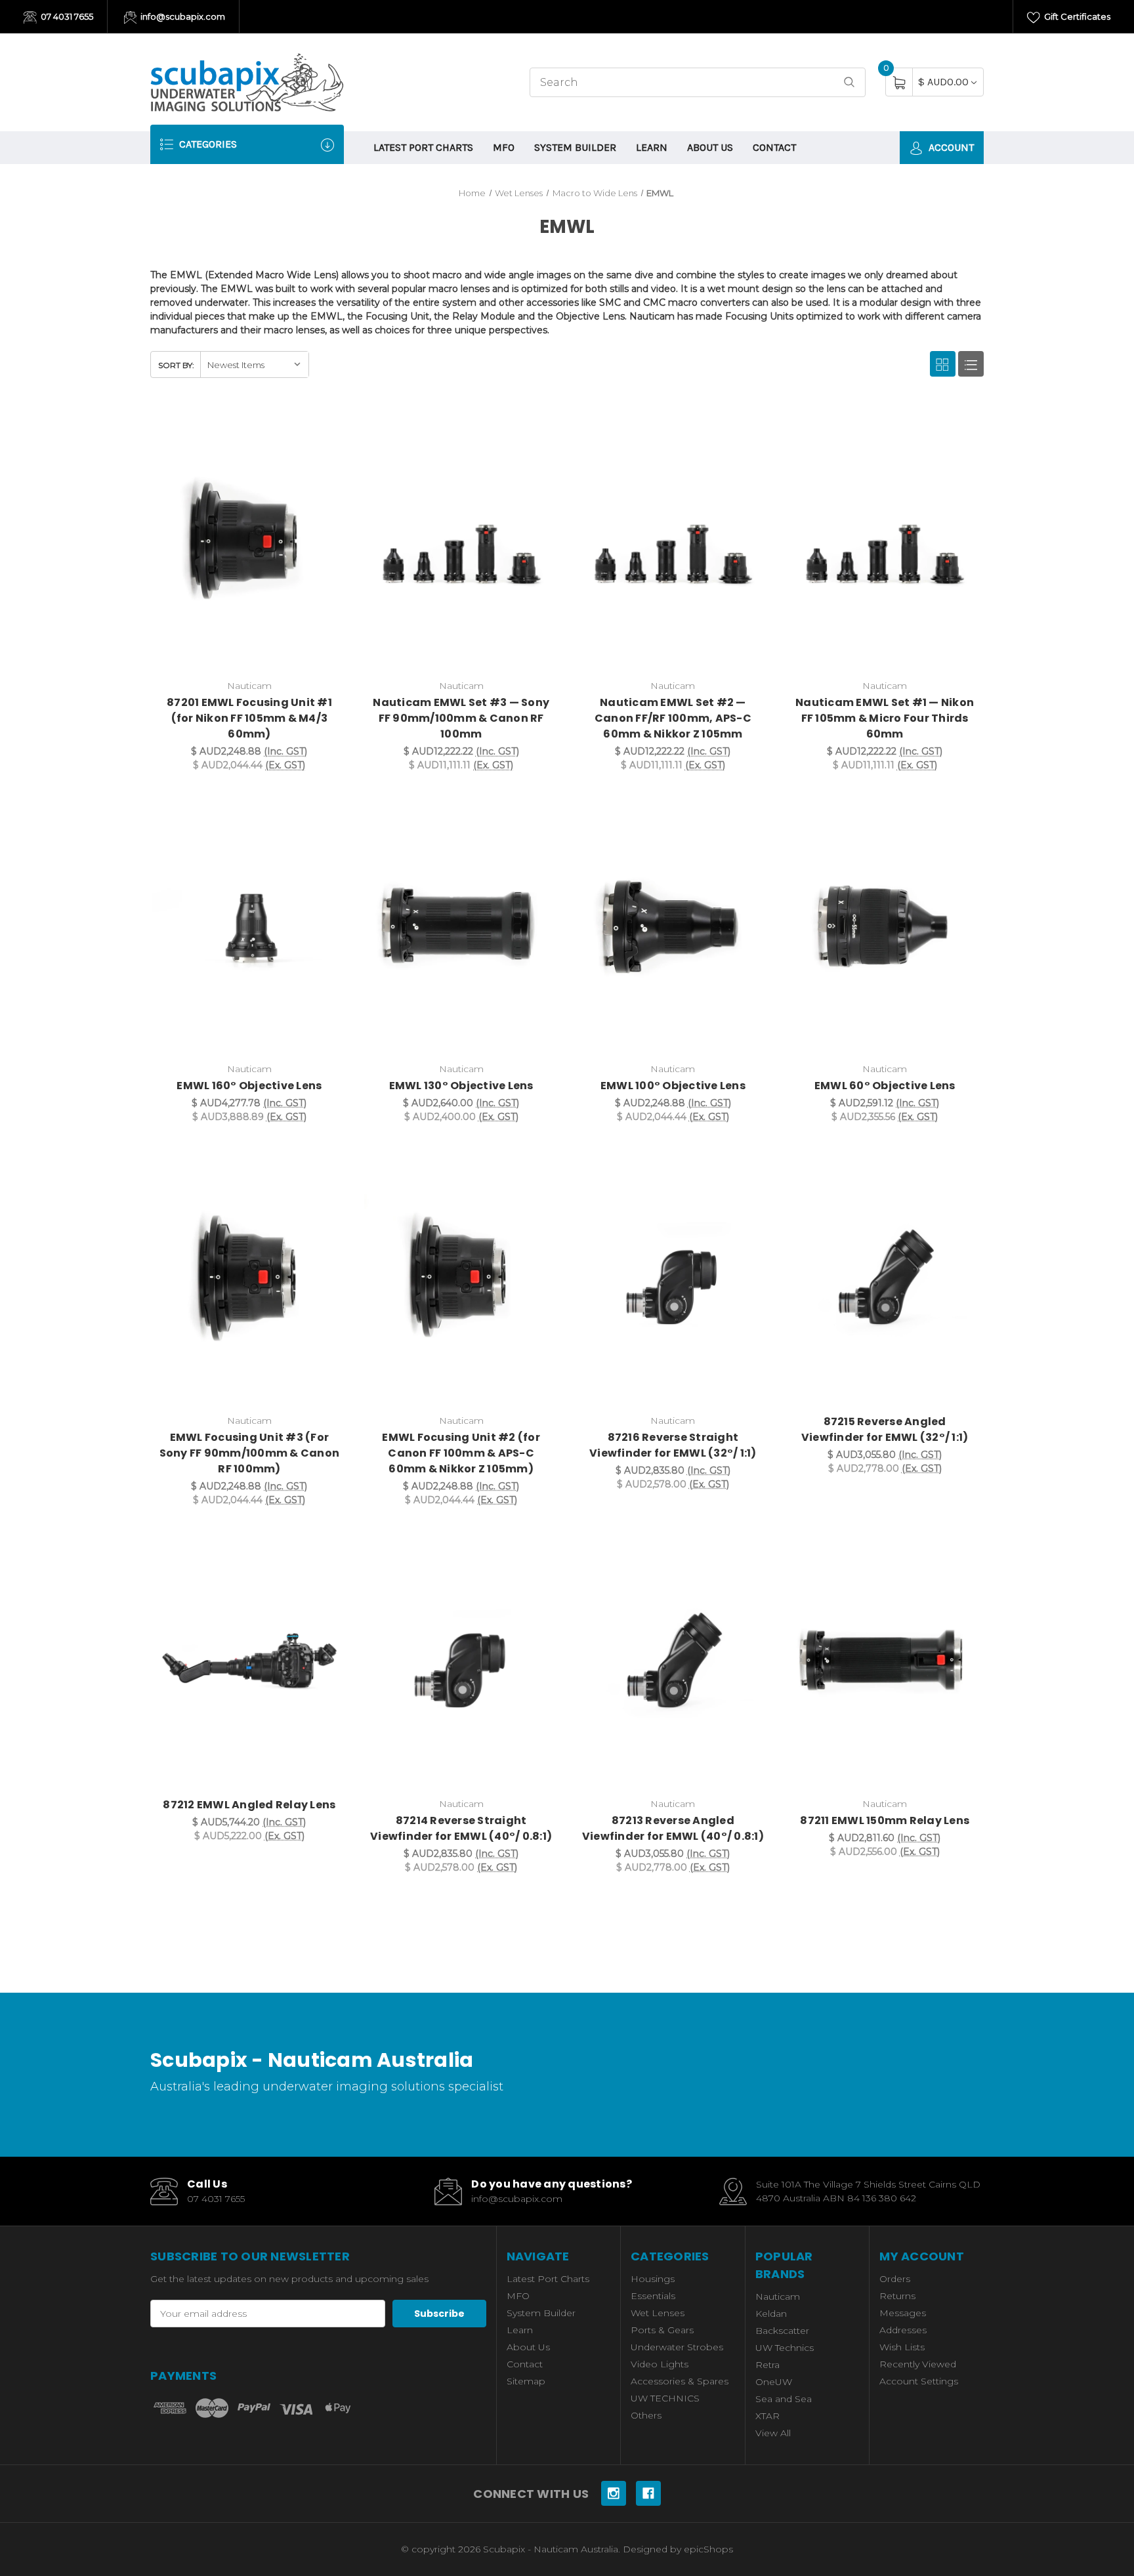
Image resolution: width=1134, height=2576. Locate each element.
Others (646, 2415)
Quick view (296, 426)
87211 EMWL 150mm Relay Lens (885, 1820)
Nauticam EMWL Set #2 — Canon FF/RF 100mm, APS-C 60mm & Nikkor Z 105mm (673, 718)
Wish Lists (902, 2347)
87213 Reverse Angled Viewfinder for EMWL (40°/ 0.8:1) (673, 1828)
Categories (207, 144)
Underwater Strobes (677, 2347)
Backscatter (782, 2331)
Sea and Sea (784, 2399)
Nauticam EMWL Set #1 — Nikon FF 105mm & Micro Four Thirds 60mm (885, 718)
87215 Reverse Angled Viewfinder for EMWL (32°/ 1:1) (885, 1429)
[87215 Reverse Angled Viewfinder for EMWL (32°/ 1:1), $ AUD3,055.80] (885, 1277)
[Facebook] (648, 2493)
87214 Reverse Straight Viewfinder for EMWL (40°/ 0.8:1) (461, 1828)
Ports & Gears (662, 2330)
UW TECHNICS (665, 2398)
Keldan (771, 2314)
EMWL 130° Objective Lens (461, 1086)
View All (773, 2433)
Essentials (653, 2296)
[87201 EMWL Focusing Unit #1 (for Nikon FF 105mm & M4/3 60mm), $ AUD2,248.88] (249, 543)
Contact (774, 147)
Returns (897, 2296)
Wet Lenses (658, 2313)
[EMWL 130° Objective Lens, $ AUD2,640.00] (461, 925)
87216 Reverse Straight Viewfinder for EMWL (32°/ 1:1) (673, 1445)
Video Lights (660, 2364)
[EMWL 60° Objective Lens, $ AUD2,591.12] (885, 925)
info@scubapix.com (182, 16)
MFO (504, 147)
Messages (903, 2313)
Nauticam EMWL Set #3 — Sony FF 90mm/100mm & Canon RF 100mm (461, 718)
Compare (329, 426)
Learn (652, 147)
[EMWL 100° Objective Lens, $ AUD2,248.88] (673, 925)
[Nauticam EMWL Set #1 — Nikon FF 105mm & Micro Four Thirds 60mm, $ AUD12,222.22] (885, 543)
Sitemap (526, 2381)
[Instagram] (614, 2493)
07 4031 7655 (66, 16)
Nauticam (778, 2296)
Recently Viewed (918, 2364)
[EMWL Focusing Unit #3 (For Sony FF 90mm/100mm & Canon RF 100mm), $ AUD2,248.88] (249, 1277)
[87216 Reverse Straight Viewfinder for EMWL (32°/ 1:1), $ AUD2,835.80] (673, 1277)
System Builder (575, 147)
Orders (895, 2279)
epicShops (708, 2549)
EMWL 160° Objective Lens (249, 1086)
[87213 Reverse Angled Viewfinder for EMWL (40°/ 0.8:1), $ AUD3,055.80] (673, 1660)
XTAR (767, 2416)
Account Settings (919, 2381)
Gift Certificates (1076, 16)
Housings (653, 2279)
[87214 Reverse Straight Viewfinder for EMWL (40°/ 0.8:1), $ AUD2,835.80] (461, 1660)
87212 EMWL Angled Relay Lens (249, 1805)
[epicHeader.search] (849, 82)
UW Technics (785, 2348)
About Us (710, 147)
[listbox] (254, 364)
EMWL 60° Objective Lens (885, 1086)
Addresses (903, 2330)
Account (950, 147)
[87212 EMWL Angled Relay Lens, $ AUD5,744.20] (249, 1660)
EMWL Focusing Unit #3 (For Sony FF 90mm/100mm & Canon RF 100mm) (250, 1453)
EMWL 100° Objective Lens (673, 1086)
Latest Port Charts (423, 147)
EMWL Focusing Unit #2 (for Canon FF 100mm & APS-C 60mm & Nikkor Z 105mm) (461, 1453)
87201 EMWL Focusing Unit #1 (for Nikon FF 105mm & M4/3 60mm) (249, 718)
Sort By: (176, 365)
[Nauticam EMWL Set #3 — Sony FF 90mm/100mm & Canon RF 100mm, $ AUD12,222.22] (461, 543)
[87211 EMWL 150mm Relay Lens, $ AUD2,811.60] (885, 1660)
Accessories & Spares (680, 2381)
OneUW (774, 2382)
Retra (767, 2365)
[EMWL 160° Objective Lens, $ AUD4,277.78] (249, 925)
